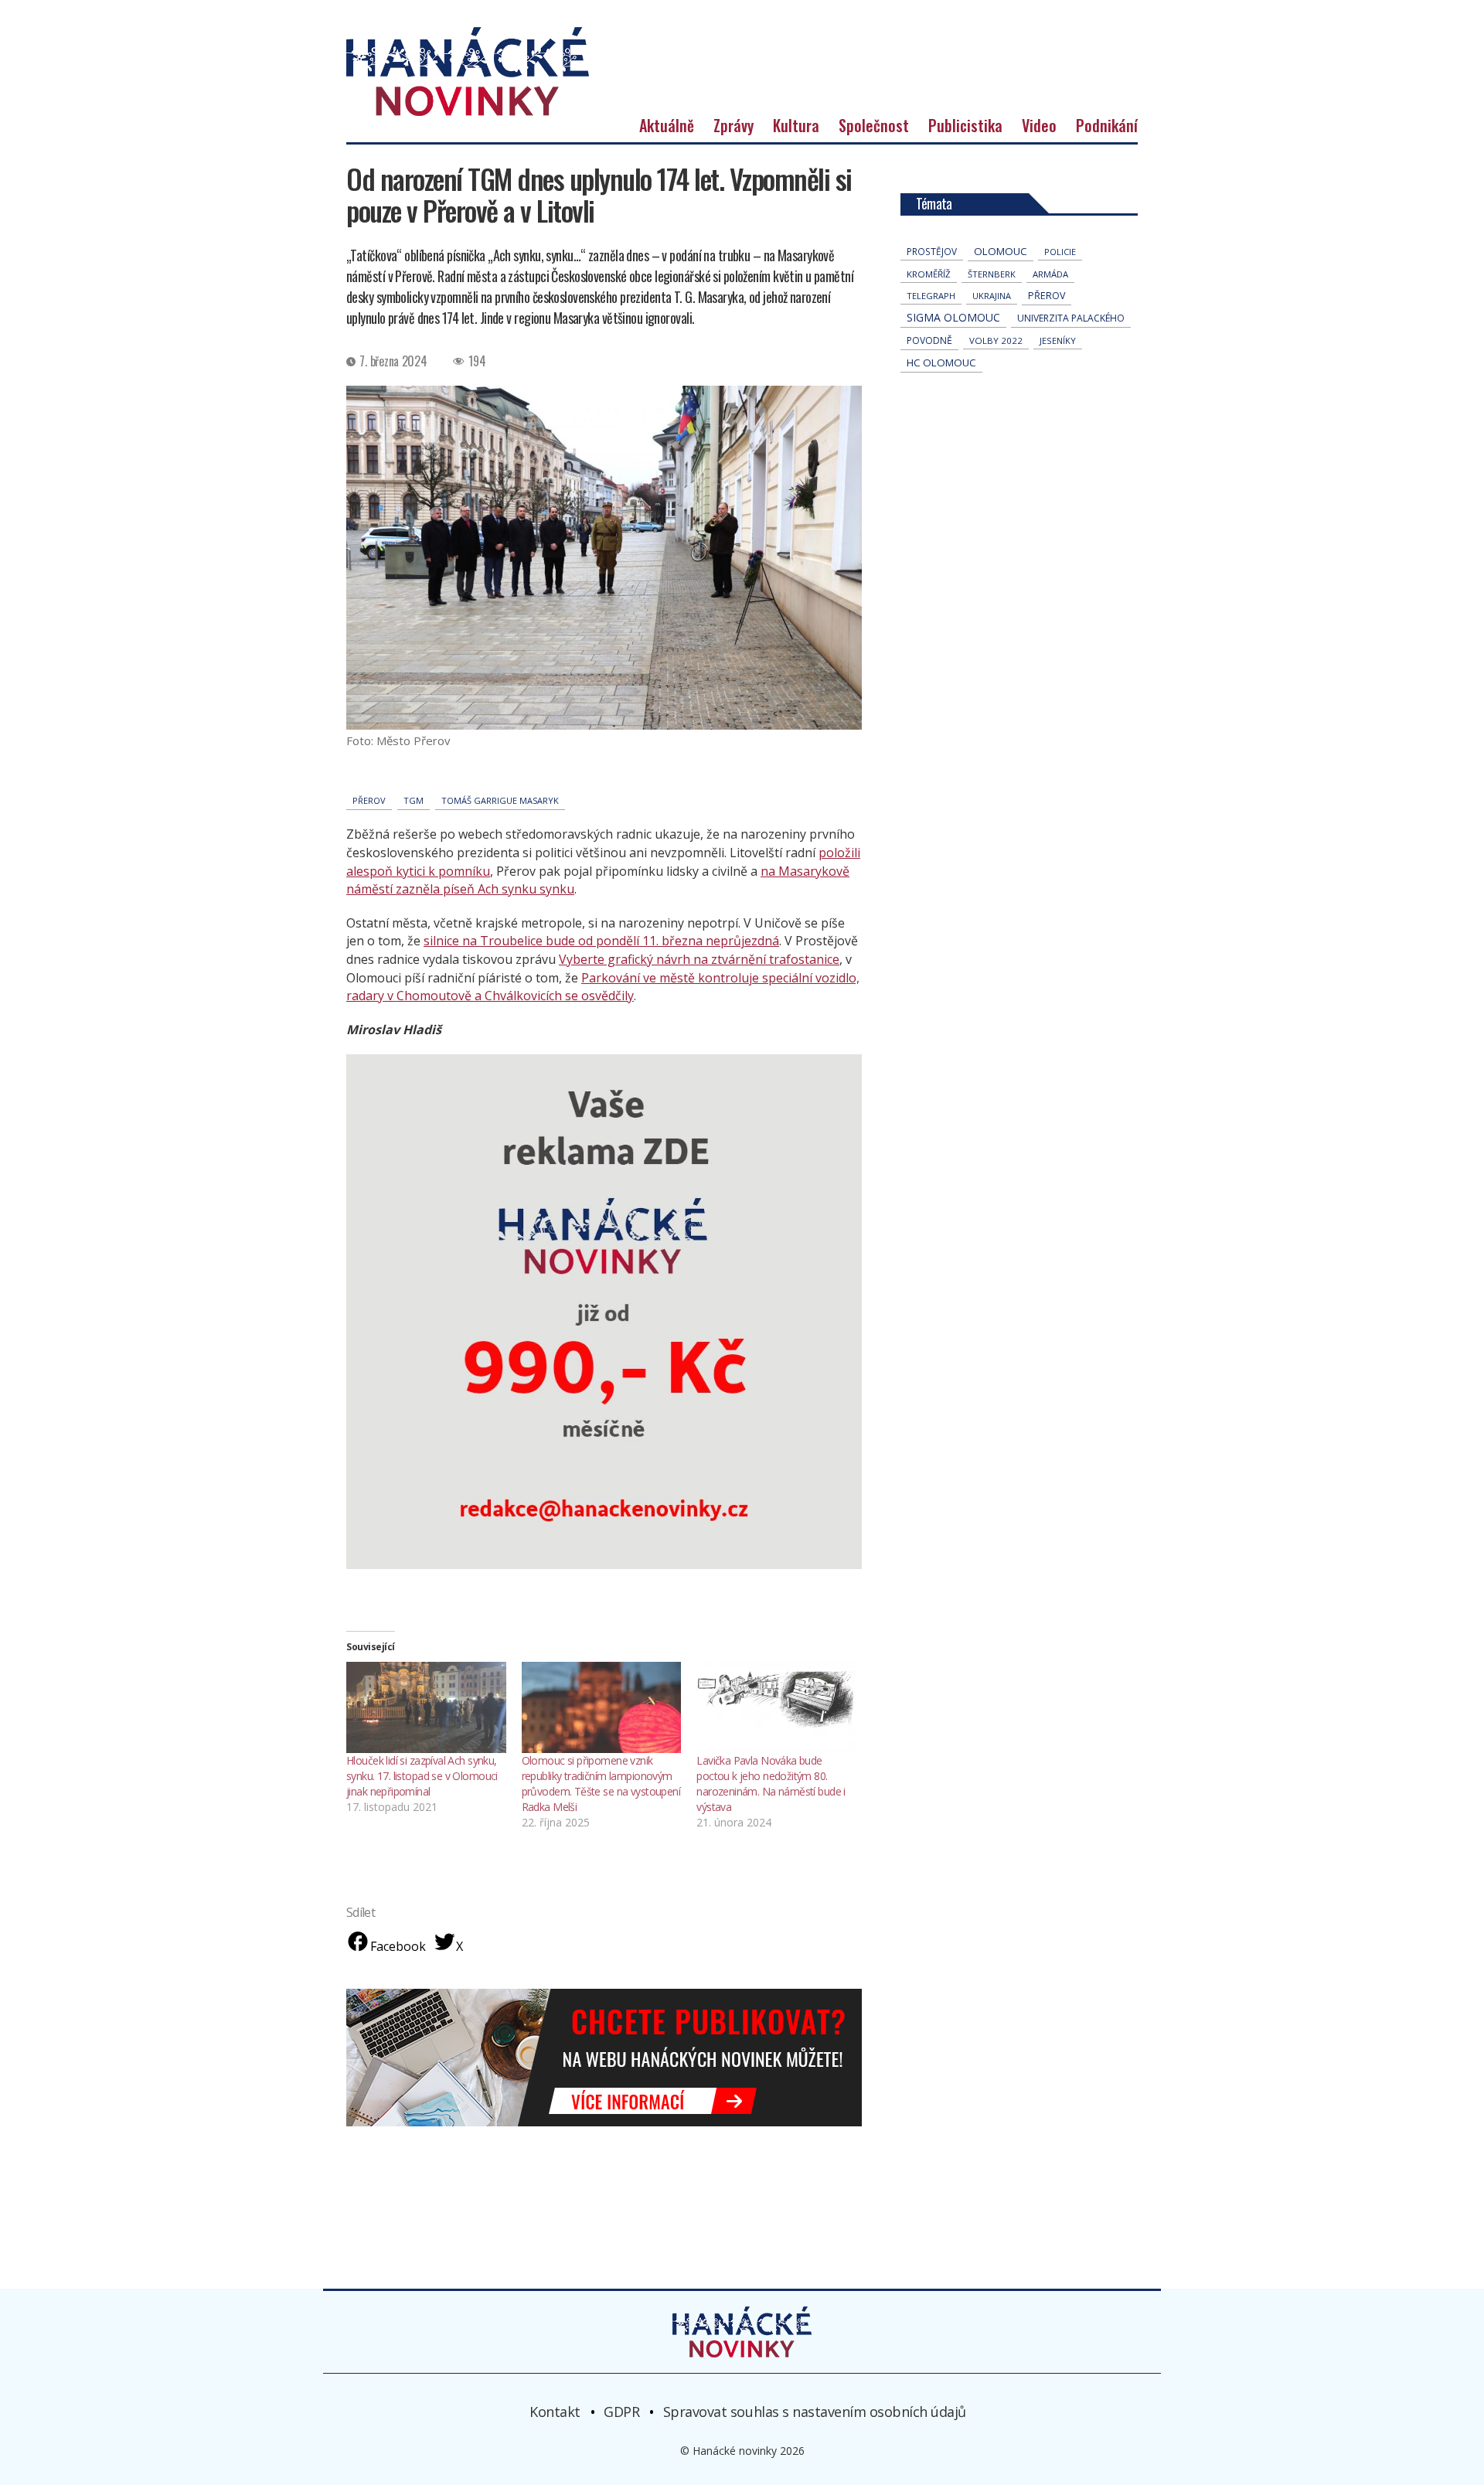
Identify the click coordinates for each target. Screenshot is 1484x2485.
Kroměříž (929, 274)
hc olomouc (941, 363)
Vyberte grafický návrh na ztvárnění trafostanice (699, 959)
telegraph (931, 296)
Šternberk (992, 274)
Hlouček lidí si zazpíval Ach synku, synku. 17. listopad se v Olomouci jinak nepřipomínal (422, 1776)
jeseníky (1058, 340)
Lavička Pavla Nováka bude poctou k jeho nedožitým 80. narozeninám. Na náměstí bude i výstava (771, 1784)
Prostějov (932, 251)
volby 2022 (996, 340)
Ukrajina (992, 296)
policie (1060, 252)
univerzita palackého (1071, 318)
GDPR (621, 2411)
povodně (929, 340)
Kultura (796, 125)
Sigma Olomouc (953, 317)
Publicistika (965, 125)
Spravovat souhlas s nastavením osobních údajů (815, 2411)
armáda (1050, 274)
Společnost (874, 125)
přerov (369, 800)
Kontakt (555, 2411)
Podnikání (1107, 125)
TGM (414, 800)
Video (1039, 125)
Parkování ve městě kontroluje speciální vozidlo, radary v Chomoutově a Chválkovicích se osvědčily (603, 987)
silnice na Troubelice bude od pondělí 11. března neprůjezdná (601, 941)
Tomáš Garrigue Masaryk (500, 800)
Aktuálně (667, 125)
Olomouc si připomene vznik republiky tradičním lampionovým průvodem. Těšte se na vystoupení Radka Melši (601, 1784)
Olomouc (1001, 251)
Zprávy (733, 125)
